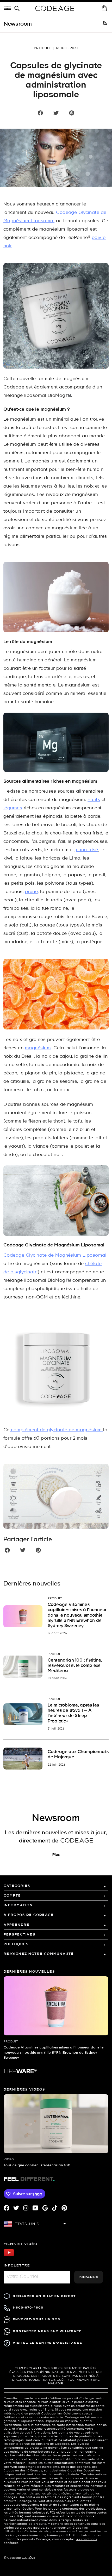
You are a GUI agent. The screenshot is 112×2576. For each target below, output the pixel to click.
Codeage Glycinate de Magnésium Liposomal (55, 1255)
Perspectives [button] (20, 1935)
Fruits (94, 800)
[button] (18, 9)
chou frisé (87, 850)
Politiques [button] (16, 1944)
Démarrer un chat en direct (44, 2296)
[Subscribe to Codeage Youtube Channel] (9, 2256)
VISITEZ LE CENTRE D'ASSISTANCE (48, 2343)
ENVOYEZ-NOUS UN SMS (37, 2319)
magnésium (38, 1048)
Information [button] (18, 1905)
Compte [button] (12, 1896)
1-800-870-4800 (28, 2308)
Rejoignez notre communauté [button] (39, 1954)
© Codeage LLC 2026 (19, 2558)
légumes (13, 808)
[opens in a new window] (105, 24)
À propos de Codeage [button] (29, 1915)
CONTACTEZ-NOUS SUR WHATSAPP (47, 2331)
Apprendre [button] (17, 1925)
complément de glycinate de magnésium (56, 1430)
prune (31, 892)
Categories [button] (17, 1886)
